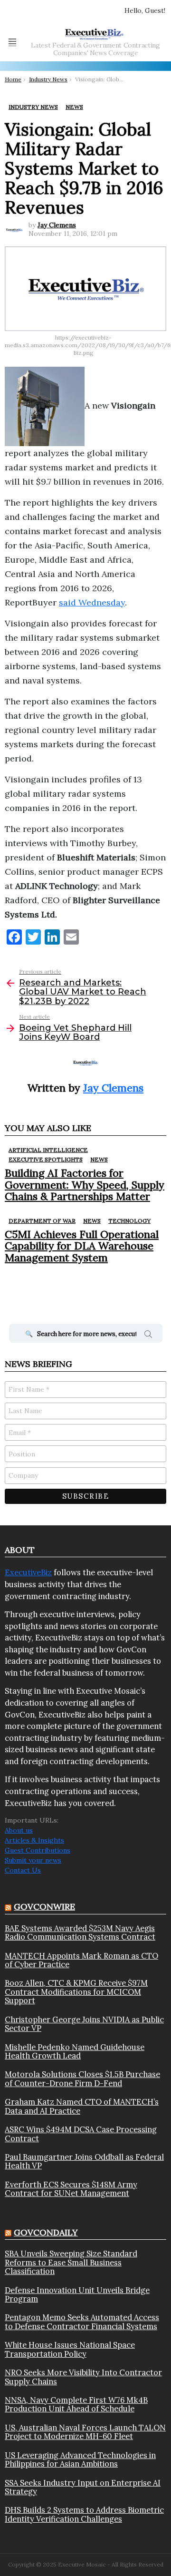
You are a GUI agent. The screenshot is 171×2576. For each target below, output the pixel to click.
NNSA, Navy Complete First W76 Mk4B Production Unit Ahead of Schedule (76, 2405)
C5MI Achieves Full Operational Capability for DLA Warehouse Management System (82, 1246)
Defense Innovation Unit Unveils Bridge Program (77, 2295)
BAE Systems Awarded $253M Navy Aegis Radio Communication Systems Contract (80, 1933)
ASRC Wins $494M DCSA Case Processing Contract (81, 2134)
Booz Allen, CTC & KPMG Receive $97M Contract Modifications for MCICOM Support (76, 1992)
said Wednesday (92, 602)
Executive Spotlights (46, 1159)
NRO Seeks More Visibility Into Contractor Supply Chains (83, 2377)
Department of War (42, 1221)
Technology (129, 1221)
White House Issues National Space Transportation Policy (70, 2349)
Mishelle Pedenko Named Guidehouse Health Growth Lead (75, 2052)
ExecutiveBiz (28, 1572)
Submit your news (33, 1860)
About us (19, 1830)
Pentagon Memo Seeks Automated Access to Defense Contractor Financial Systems (82, 2322)
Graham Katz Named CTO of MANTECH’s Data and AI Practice (82, 2106)
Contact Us (23, 1870)
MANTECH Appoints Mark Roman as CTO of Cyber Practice (81, 1960)
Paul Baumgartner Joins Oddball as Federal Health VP (84, 2161)
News (99, 1159)
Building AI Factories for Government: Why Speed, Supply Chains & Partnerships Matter (85, 1185)
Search (148, 1336)
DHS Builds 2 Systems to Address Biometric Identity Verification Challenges (84, 2514)
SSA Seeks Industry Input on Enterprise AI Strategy (83, 2487)
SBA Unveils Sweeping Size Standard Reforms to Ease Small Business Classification (71, 2262)
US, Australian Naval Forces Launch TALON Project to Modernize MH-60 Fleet (85, 2432)
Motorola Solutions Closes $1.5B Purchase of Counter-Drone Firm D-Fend (82, 2079)
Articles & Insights (34, 1840)
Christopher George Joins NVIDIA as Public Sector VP (84, 2024)
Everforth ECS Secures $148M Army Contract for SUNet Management (71, 2189)
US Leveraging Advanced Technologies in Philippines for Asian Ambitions (80, 2460)
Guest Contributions (38, 1850)
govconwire (44, 1907)
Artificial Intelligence (48, 1150)
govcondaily (46, 2232)
